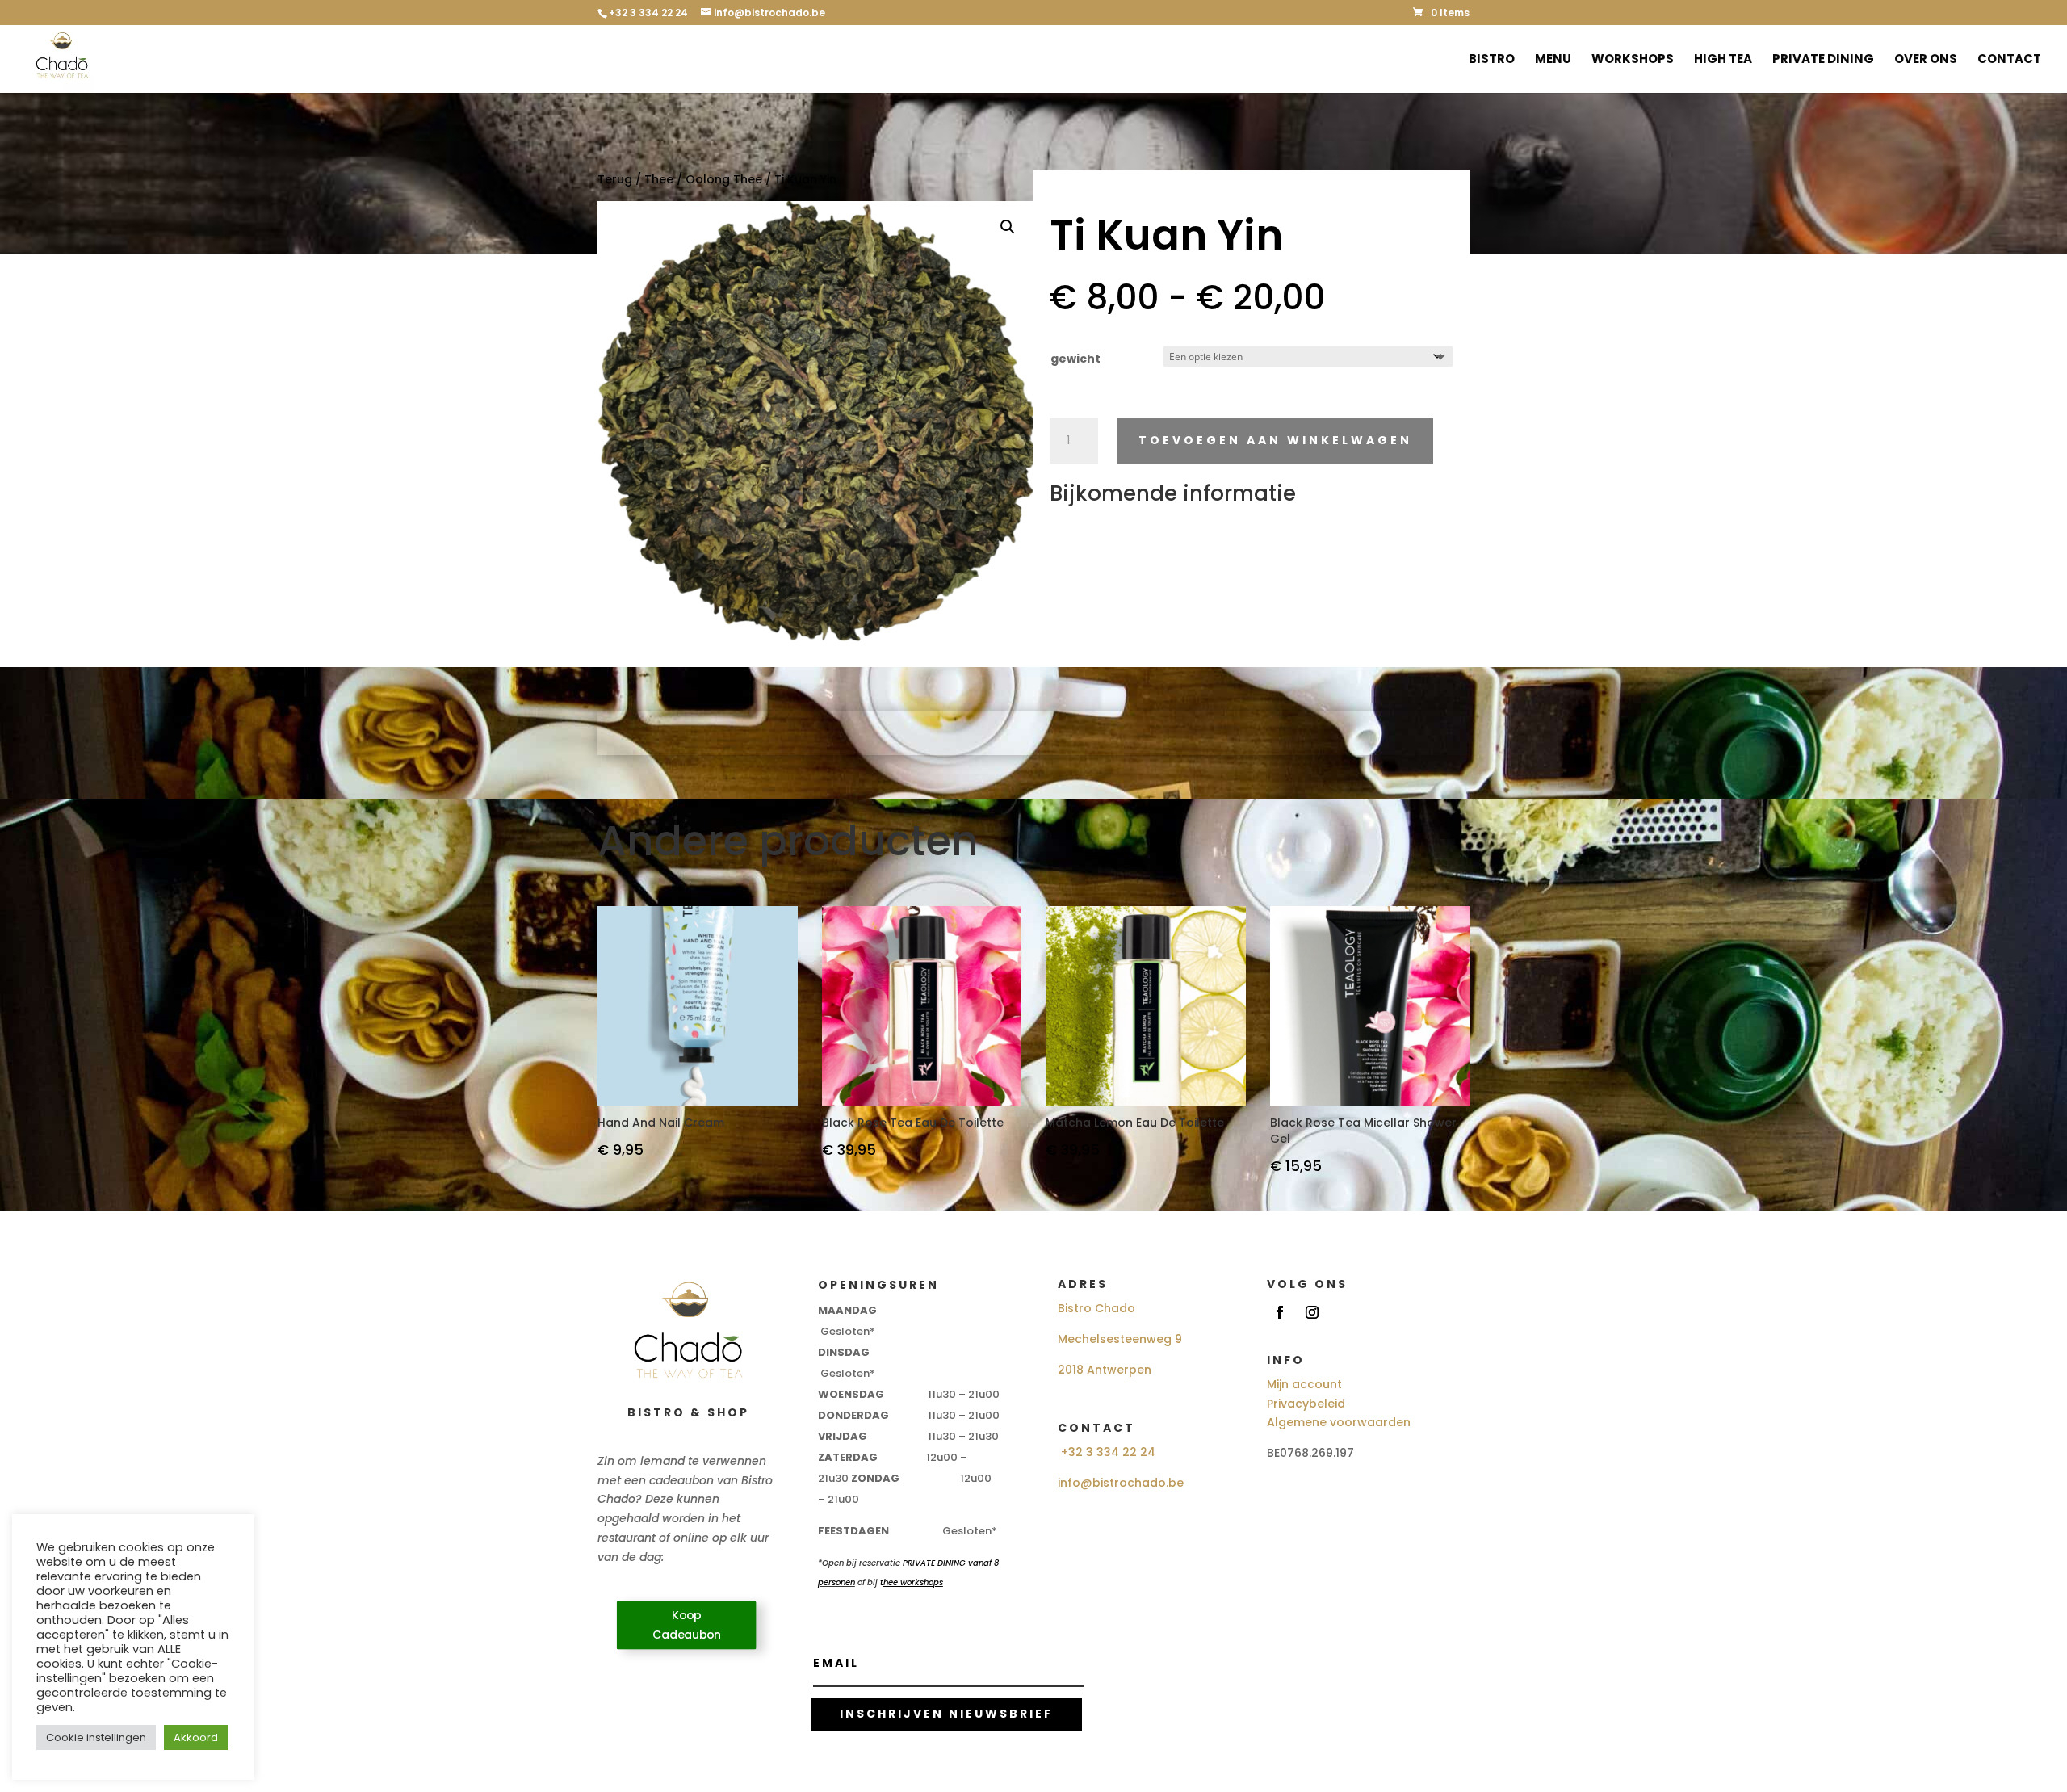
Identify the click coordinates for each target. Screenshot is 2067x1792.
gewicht (1075, 359)
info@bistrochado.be (1121, 1483)
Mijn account (1304, 1384)
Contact (2009, 60)
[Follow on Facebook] (1280, 1312)
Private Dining (1823, 60)
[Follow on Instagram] (1312, 1312)
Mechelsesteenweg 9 (1120, 1339)
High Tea (1723, 60)
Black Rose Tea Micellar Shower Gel (1363, 1131)
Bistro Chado (1096, 1308)
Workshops (1633, 60)
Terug (615, 179)
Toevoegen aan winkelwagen (1275, 440)
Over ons (1926, 60)
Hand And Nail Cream (661, 1123)
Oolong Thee (724, 179)
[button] (1008, 227)
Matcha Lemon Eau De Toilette (1135, 1123)
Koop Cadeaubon (687, 1625)
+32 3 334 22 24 (1108, 1452)
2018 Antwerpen (1105, 1370)
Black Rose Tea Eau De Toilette (913, 1123)
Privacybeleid (1306, 1404)
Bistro (1492, 60)
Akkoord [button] (196, 1737)
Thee (659, 179)
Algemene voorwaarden (1339, 1422)
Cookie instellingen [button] (96, 1737)
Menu (1553, 60)
